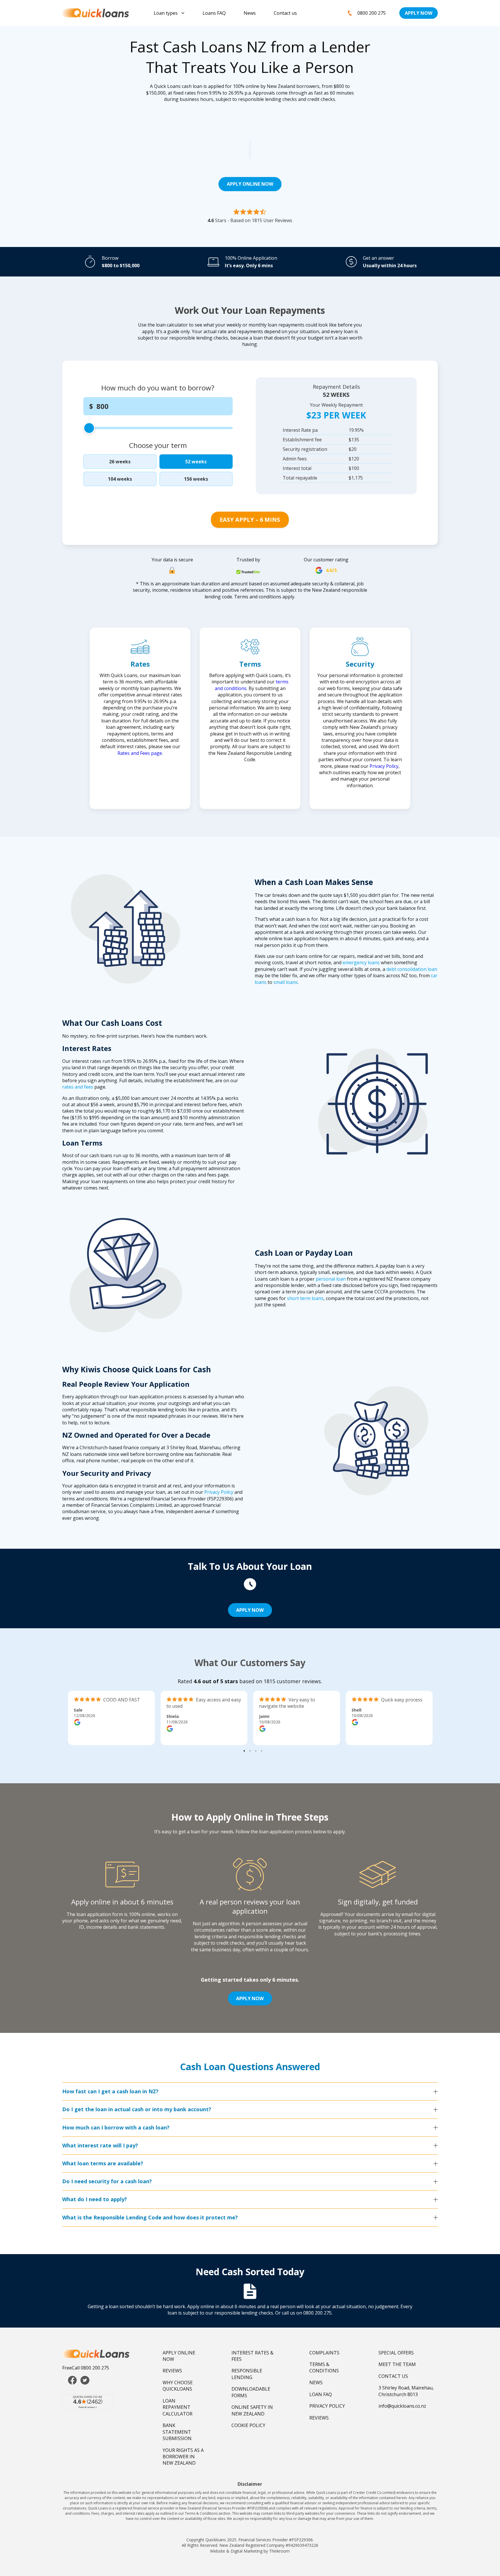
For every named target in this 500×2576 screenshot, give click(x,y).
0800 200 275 (372, 13)
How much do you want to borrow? (158, 388)
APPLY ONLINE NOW (250, 184)
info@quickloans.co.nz (402, 2406)
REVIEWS (172, 2371)
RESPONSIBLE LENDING (247, 2374)
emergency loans (361, 962)
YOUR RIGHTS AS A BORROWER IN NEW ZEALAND (183, 2457)
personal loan (331, 1279)
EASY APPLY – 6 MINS (250, 520)
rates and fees (78, 1087)
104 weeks (120, 479)
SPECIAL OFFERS (396, 2353)
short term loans (305, 1298)
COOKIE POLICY (248, 2425)
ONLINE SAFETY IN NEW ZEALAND (252, 2410)
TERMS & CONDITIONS (324, 2367)
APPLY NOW (419, 13)
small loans (286, 982)
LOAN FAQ (321, 2394)
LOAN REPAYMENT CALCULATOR (178, 2407)
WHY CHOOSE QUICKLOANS (178, 2386)
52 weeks (196, 462)
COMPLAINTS (324, 2353)
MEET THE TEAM (397, 2364)
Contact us (285, 13)
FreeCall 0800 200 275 (86, 2368)
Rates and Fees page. (140, 753)
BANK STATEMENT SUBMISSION (177, 2432)
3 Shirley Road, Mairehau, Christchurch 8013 (406, 2391)
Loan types (166, 13)
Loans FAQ (214, 13)
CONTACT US (393, 2376)
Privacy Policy (384, 766)
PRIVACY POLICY (327, 2406)
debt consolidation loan (412, 969)
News (250, 13)
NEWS (316, 2383)
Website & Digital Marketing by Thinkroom (250, 2551)
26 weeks (120, 462)
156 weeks (196, 479)
